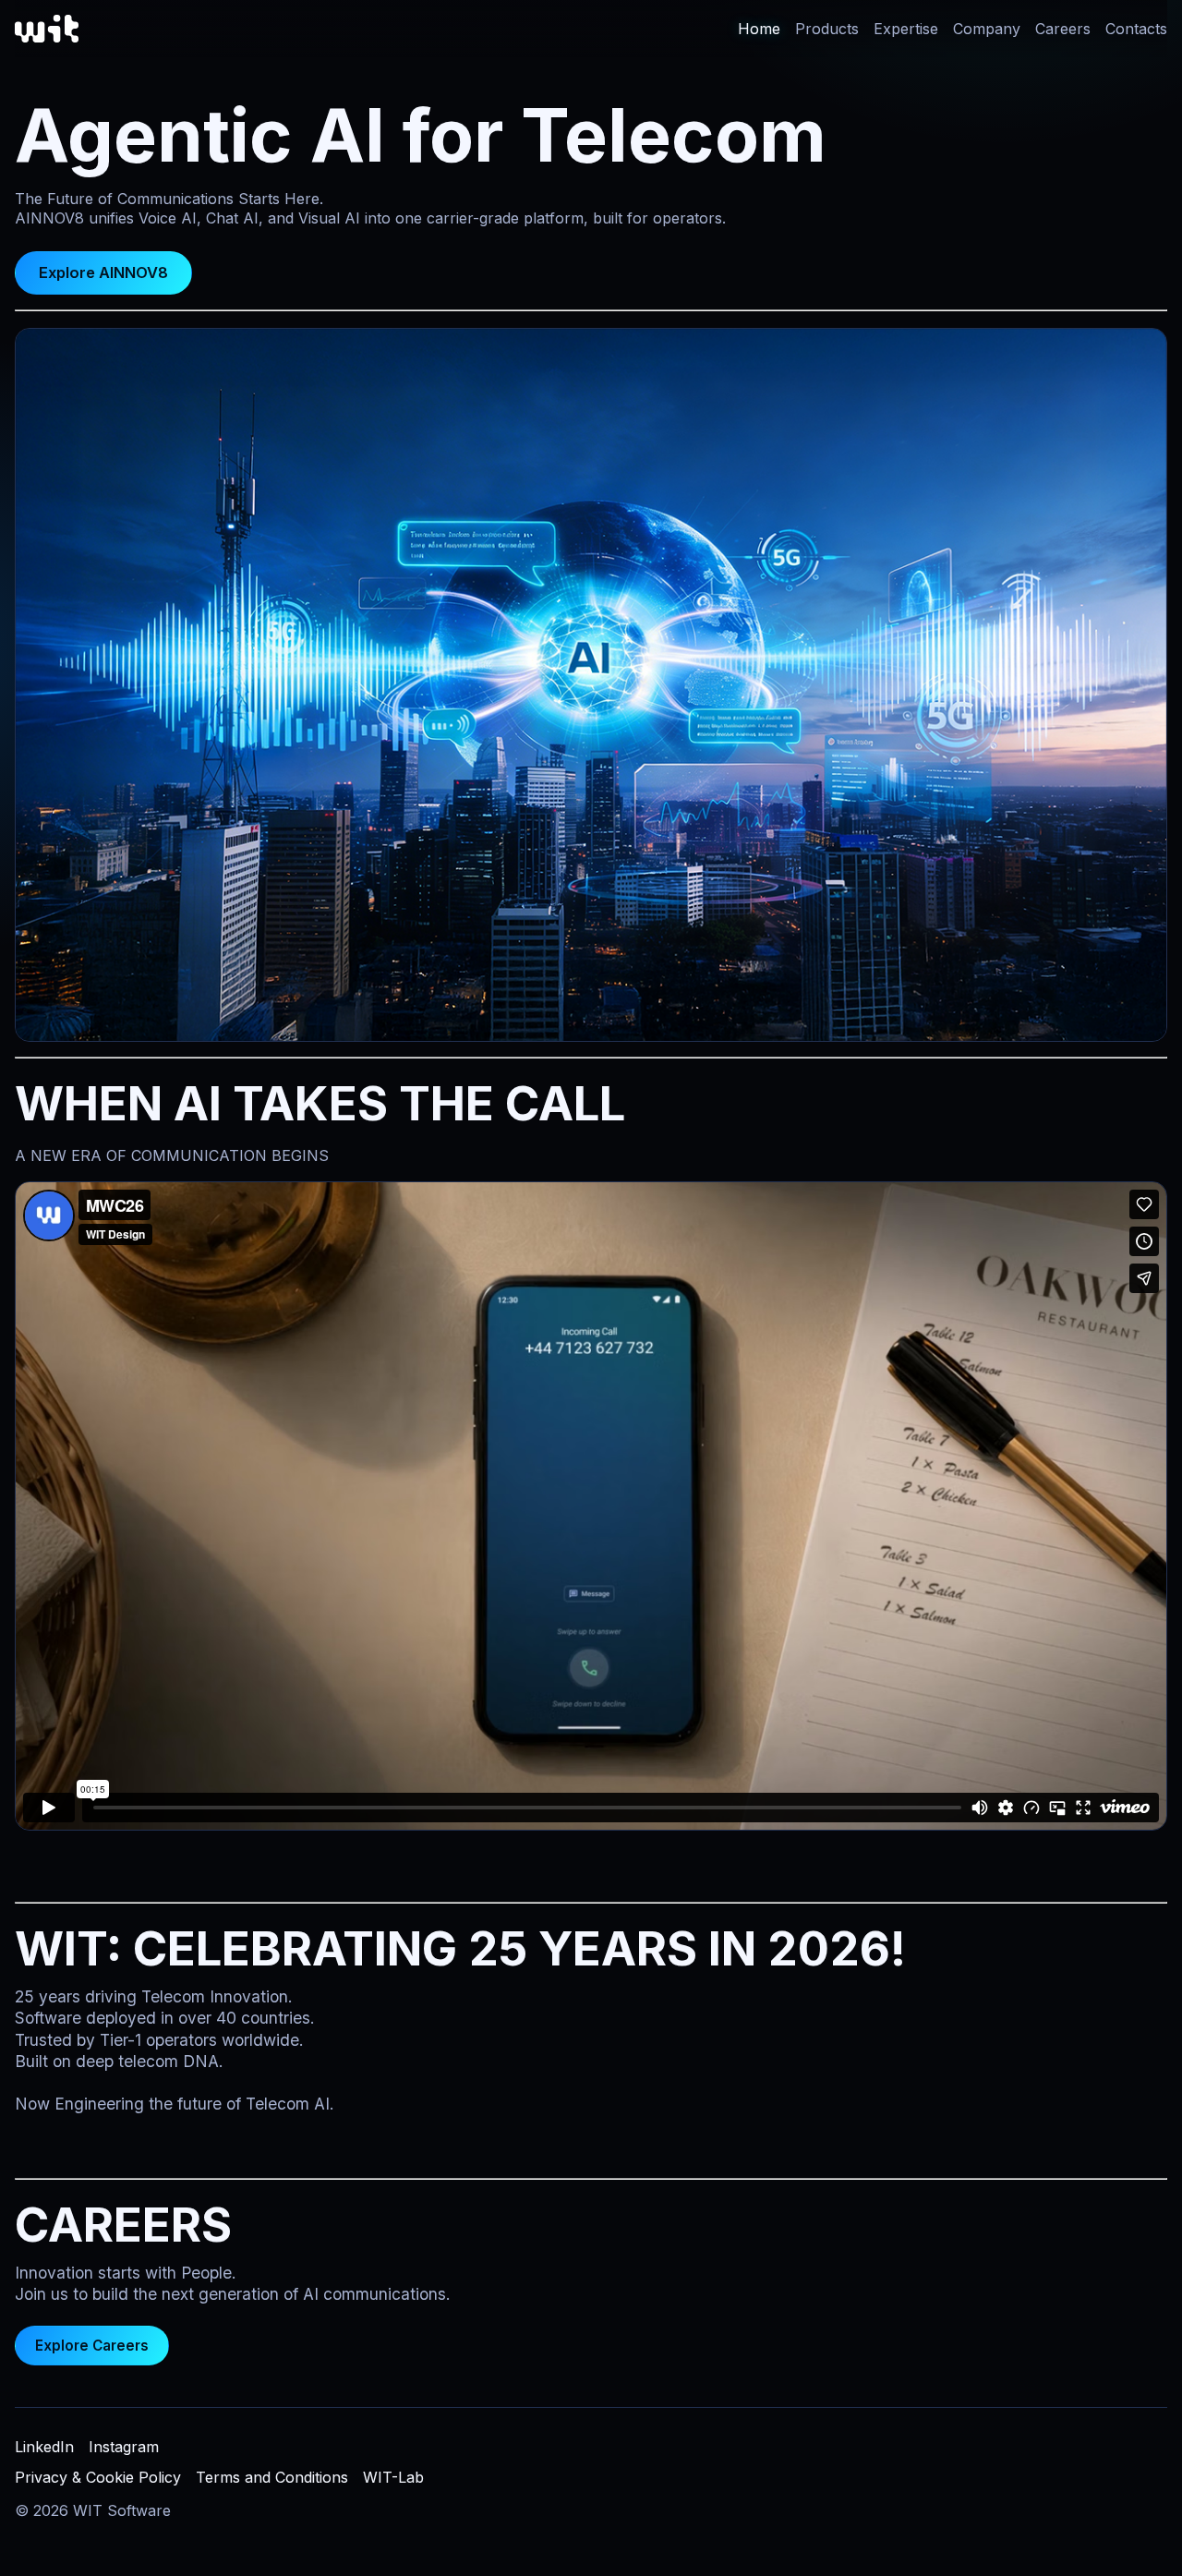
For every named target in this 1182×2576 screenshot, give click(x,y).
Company (987, 29)
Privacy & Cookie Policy (98, 2477)
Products (827, 29)
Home (759, 29)
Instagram (124, 2447)
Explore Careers (92, 2346)
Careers (1063, 29)
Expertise (906, 29)
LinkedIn (44, 2447)
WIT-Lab (393, 2477)
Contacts (1136, 29)
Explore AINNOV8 (103, 272)
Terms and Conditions (272, 2477)
